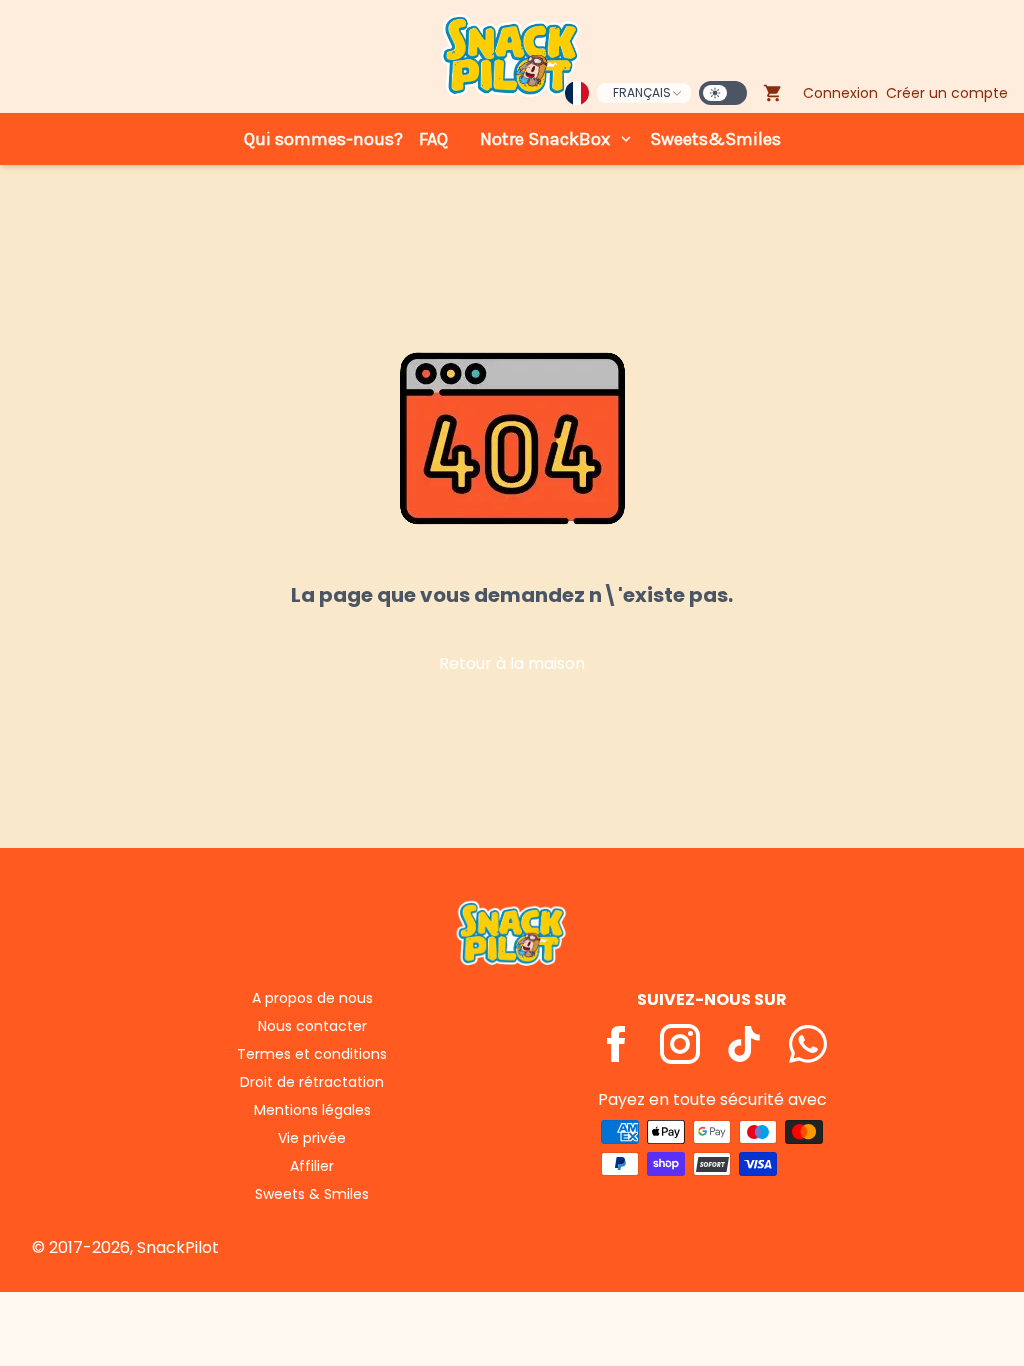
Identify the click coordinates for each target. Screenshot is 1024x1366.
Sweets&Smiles (715, 139)
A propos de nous (312, 998)
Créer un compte (947, 93)
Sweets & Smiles (312, 1194)
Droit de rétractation (312, 1082)
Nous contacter (312, 1026)
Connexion (840, 93)
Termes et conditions (312, 1054)
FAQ (433, 139)
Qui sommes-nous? (323, 139)
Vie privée (312, 1138)
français (642, 92)
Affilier (312, 1166)
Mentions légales (312, 1110)
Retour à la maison (512, 663)
